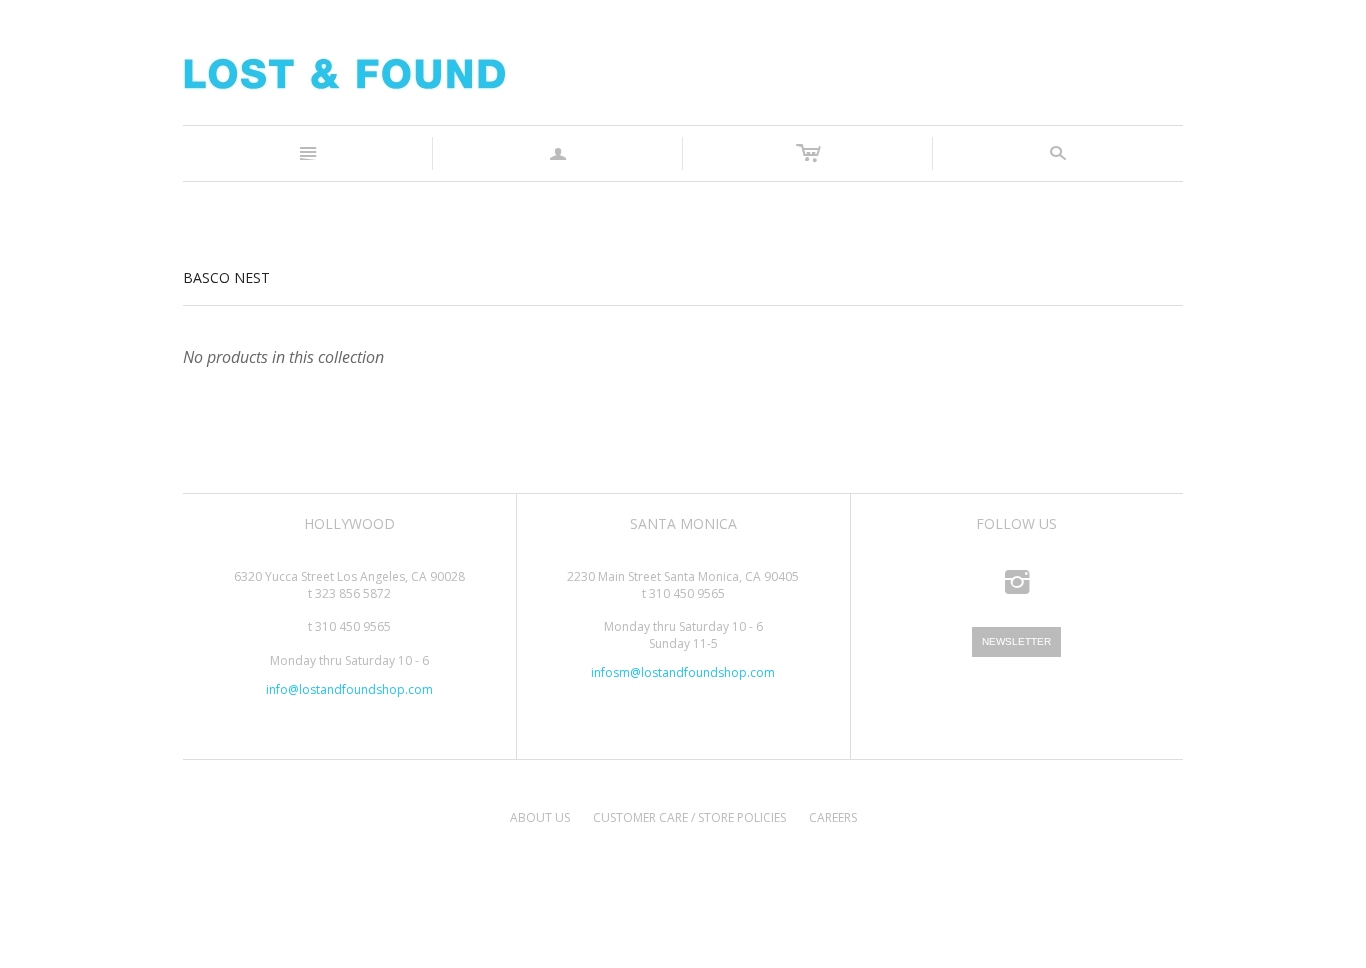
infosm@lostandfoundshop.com (683, 672)
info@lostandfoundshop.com (349, 689)
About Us (540, 817)
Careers (833, 817)
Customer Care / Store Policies (689, 817)
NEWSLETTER (1016, 641)
